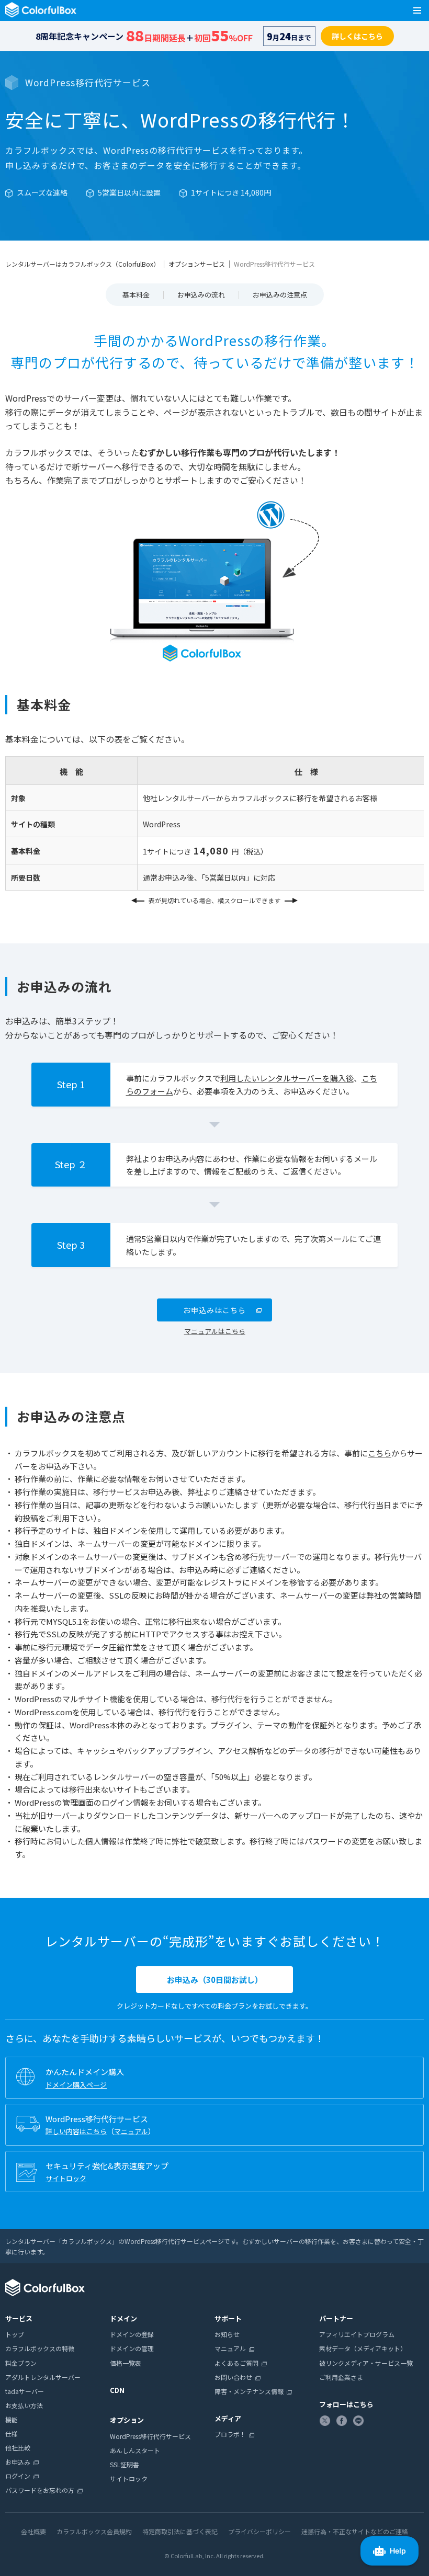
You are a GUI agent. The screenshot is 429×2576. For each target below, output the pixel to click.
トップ (15, 2334)
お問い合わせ (233, 2377)
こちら (380, 1453)
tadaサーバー (25, 2391)
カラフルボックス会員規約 (94, 2531)
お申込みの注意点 (280, 295)
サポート (228, 2318)
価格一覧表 (126, 2363)
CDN (117, 2390)
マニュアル (131, 2131)
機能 (12, 2419)
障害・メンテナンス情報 (249, 2391)
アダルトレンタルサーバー (43, 2377)
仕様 (12, 2433)
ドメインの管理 (132, 2348)
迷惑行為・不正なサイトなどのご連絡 (355, 2531)
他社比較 (18, 2448)
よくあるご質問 (236, 2363)
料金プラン (21, 2363)
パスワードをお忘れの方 (40, 2490)
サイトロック (66, 2178)
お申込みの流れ (201, 295)
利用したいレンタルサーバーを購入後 (287, 1078)
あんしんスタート (135, 2450)
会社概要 (33, 2531)
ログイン (18, 2476)
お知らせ (227, 2334)
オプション (127, 2420)
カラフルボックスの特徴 (40, 2348)
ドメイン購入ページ (76, 2085)
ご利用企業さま (341, 2377)
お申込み (18, 2462)
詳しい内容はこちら (76, 2131)
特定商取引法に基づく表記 (180, 2531)
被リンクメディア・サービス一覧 (366, 2363)
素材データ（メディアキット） (363, 2348)
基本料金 (136, 295)
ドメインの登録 (132, 2334)
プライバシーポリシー (259, 2531)
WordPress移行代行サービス (150, 2436)
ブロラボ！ (230, 2434)
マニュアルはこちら (215, 1331)
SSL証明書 (125, 2464)
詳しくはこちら (357, 36)
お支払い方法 (24, 2405)
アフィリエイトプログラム (357, 2334)
